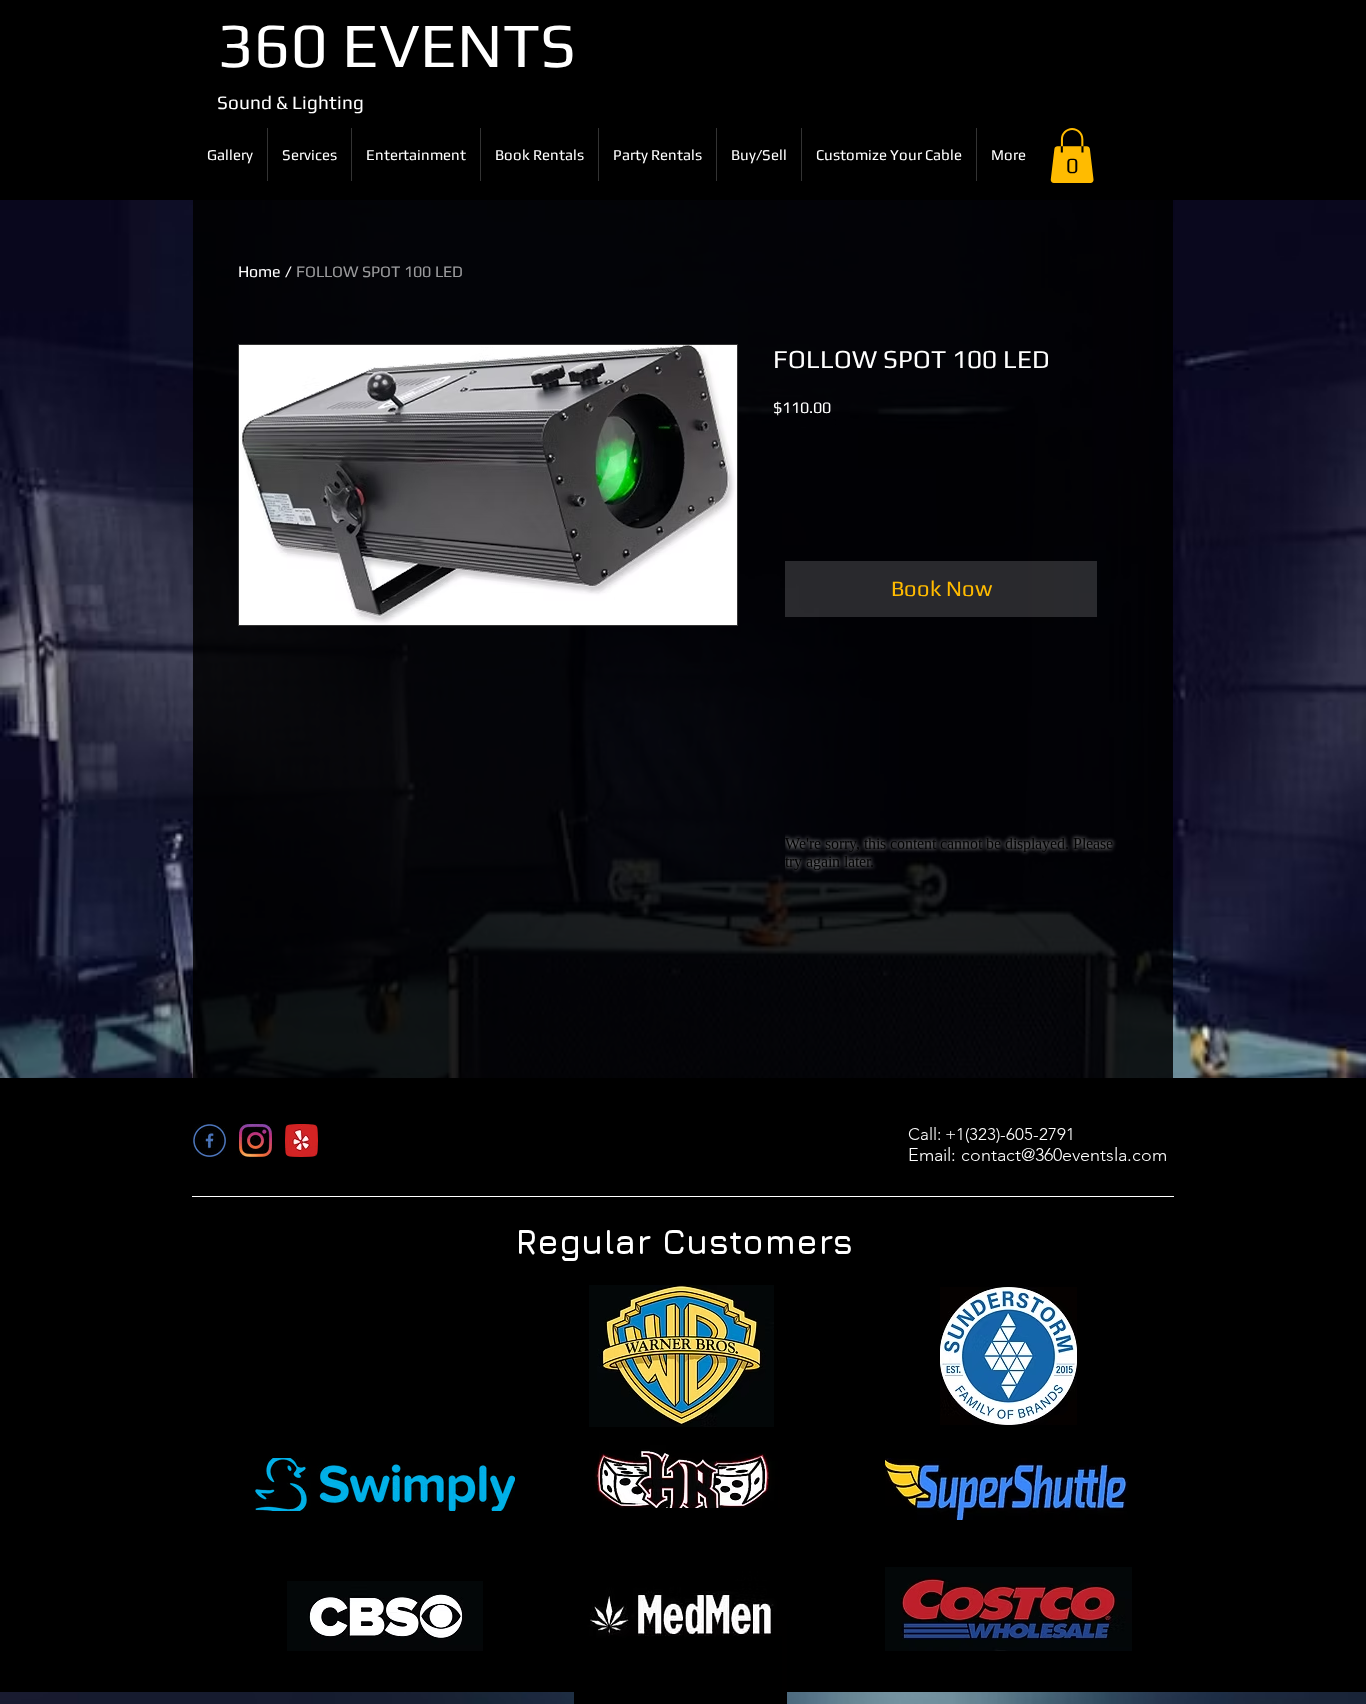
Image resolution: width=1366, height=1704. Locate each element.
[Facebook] (209, 1140)
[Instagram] (255, 1140)
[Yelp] (301, 1140)
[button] (1072, 155)
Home (259, 271)
